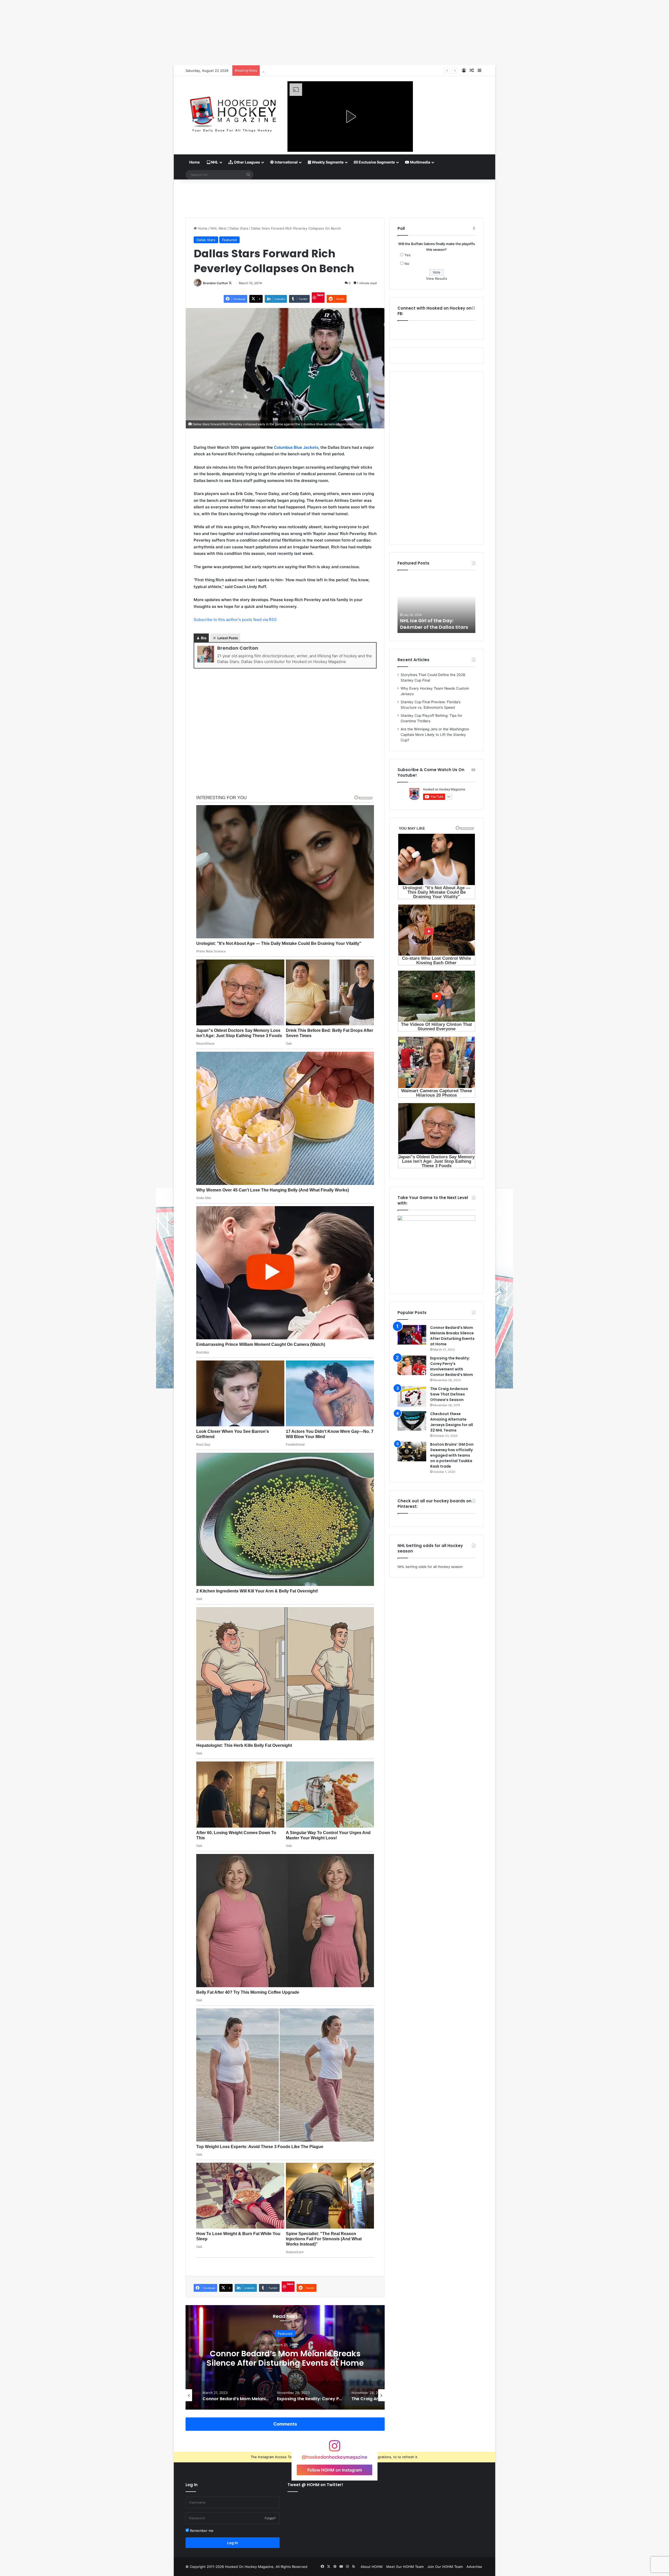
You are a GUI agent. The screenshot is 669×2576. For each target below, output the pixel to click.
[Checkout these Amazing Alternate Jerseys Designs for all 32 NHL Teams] (412, 1421)
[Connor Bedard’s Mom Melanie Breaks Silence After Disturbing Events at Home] (412, 1335)
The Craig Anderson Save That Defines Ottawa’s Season (449, 1394)
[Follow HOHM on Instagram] (334, 2448)
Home (194, 162)
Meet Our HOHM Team (405, 2567)
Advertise (474, 2567)
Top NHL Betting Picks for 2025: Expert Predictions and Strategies (317, 71)
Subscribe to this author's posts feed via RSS (235, 620)
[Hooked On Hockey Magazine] (233, 112)
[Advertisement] (334, 196)
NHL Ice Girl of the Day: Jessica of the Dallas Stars (432, 624)
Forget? (270, 2518)
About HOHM (372, 2567)
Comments (285, 2424)
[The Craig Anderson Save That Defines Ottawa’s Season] (412, 1397)
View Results (437, 278)
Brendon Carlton (215, 283)
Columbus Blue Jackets (296, 447)
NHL (214, 162)
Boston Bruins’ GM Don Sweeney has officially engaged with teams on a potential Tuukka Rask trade (285, 2363)
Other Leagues (247, 162)
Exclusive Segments (376, 162)
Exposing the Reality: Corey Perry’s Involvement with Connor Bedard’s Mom (452, 1366)
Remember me (201, 2531)
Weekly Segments (327, 162)
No (407, 264)
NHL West (218, 228)
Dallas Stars (239, 228)
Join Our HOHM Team (445, 2567)
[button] (350, 117)
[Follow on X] (230, 283)
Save (320, 295)
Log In (233, 2543)
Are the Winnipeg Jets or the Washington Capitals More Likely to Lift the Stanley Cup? (435, 735)
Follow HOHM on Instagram (335, 2470)
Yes (408, 255)
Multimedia (420, 162)
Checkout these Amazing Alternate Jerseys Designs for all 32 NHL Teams (452, 1422)
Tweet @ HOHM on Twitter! (315, 2485)
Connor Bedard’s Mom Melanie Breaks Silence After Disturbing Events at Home (452, 1336)
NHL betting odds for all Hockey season (430, 1567)
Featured (229, 240)
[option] (285, 2357)
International (286, 162)
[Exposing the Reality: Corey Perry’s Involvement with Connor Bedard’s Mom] (412, 1365)
